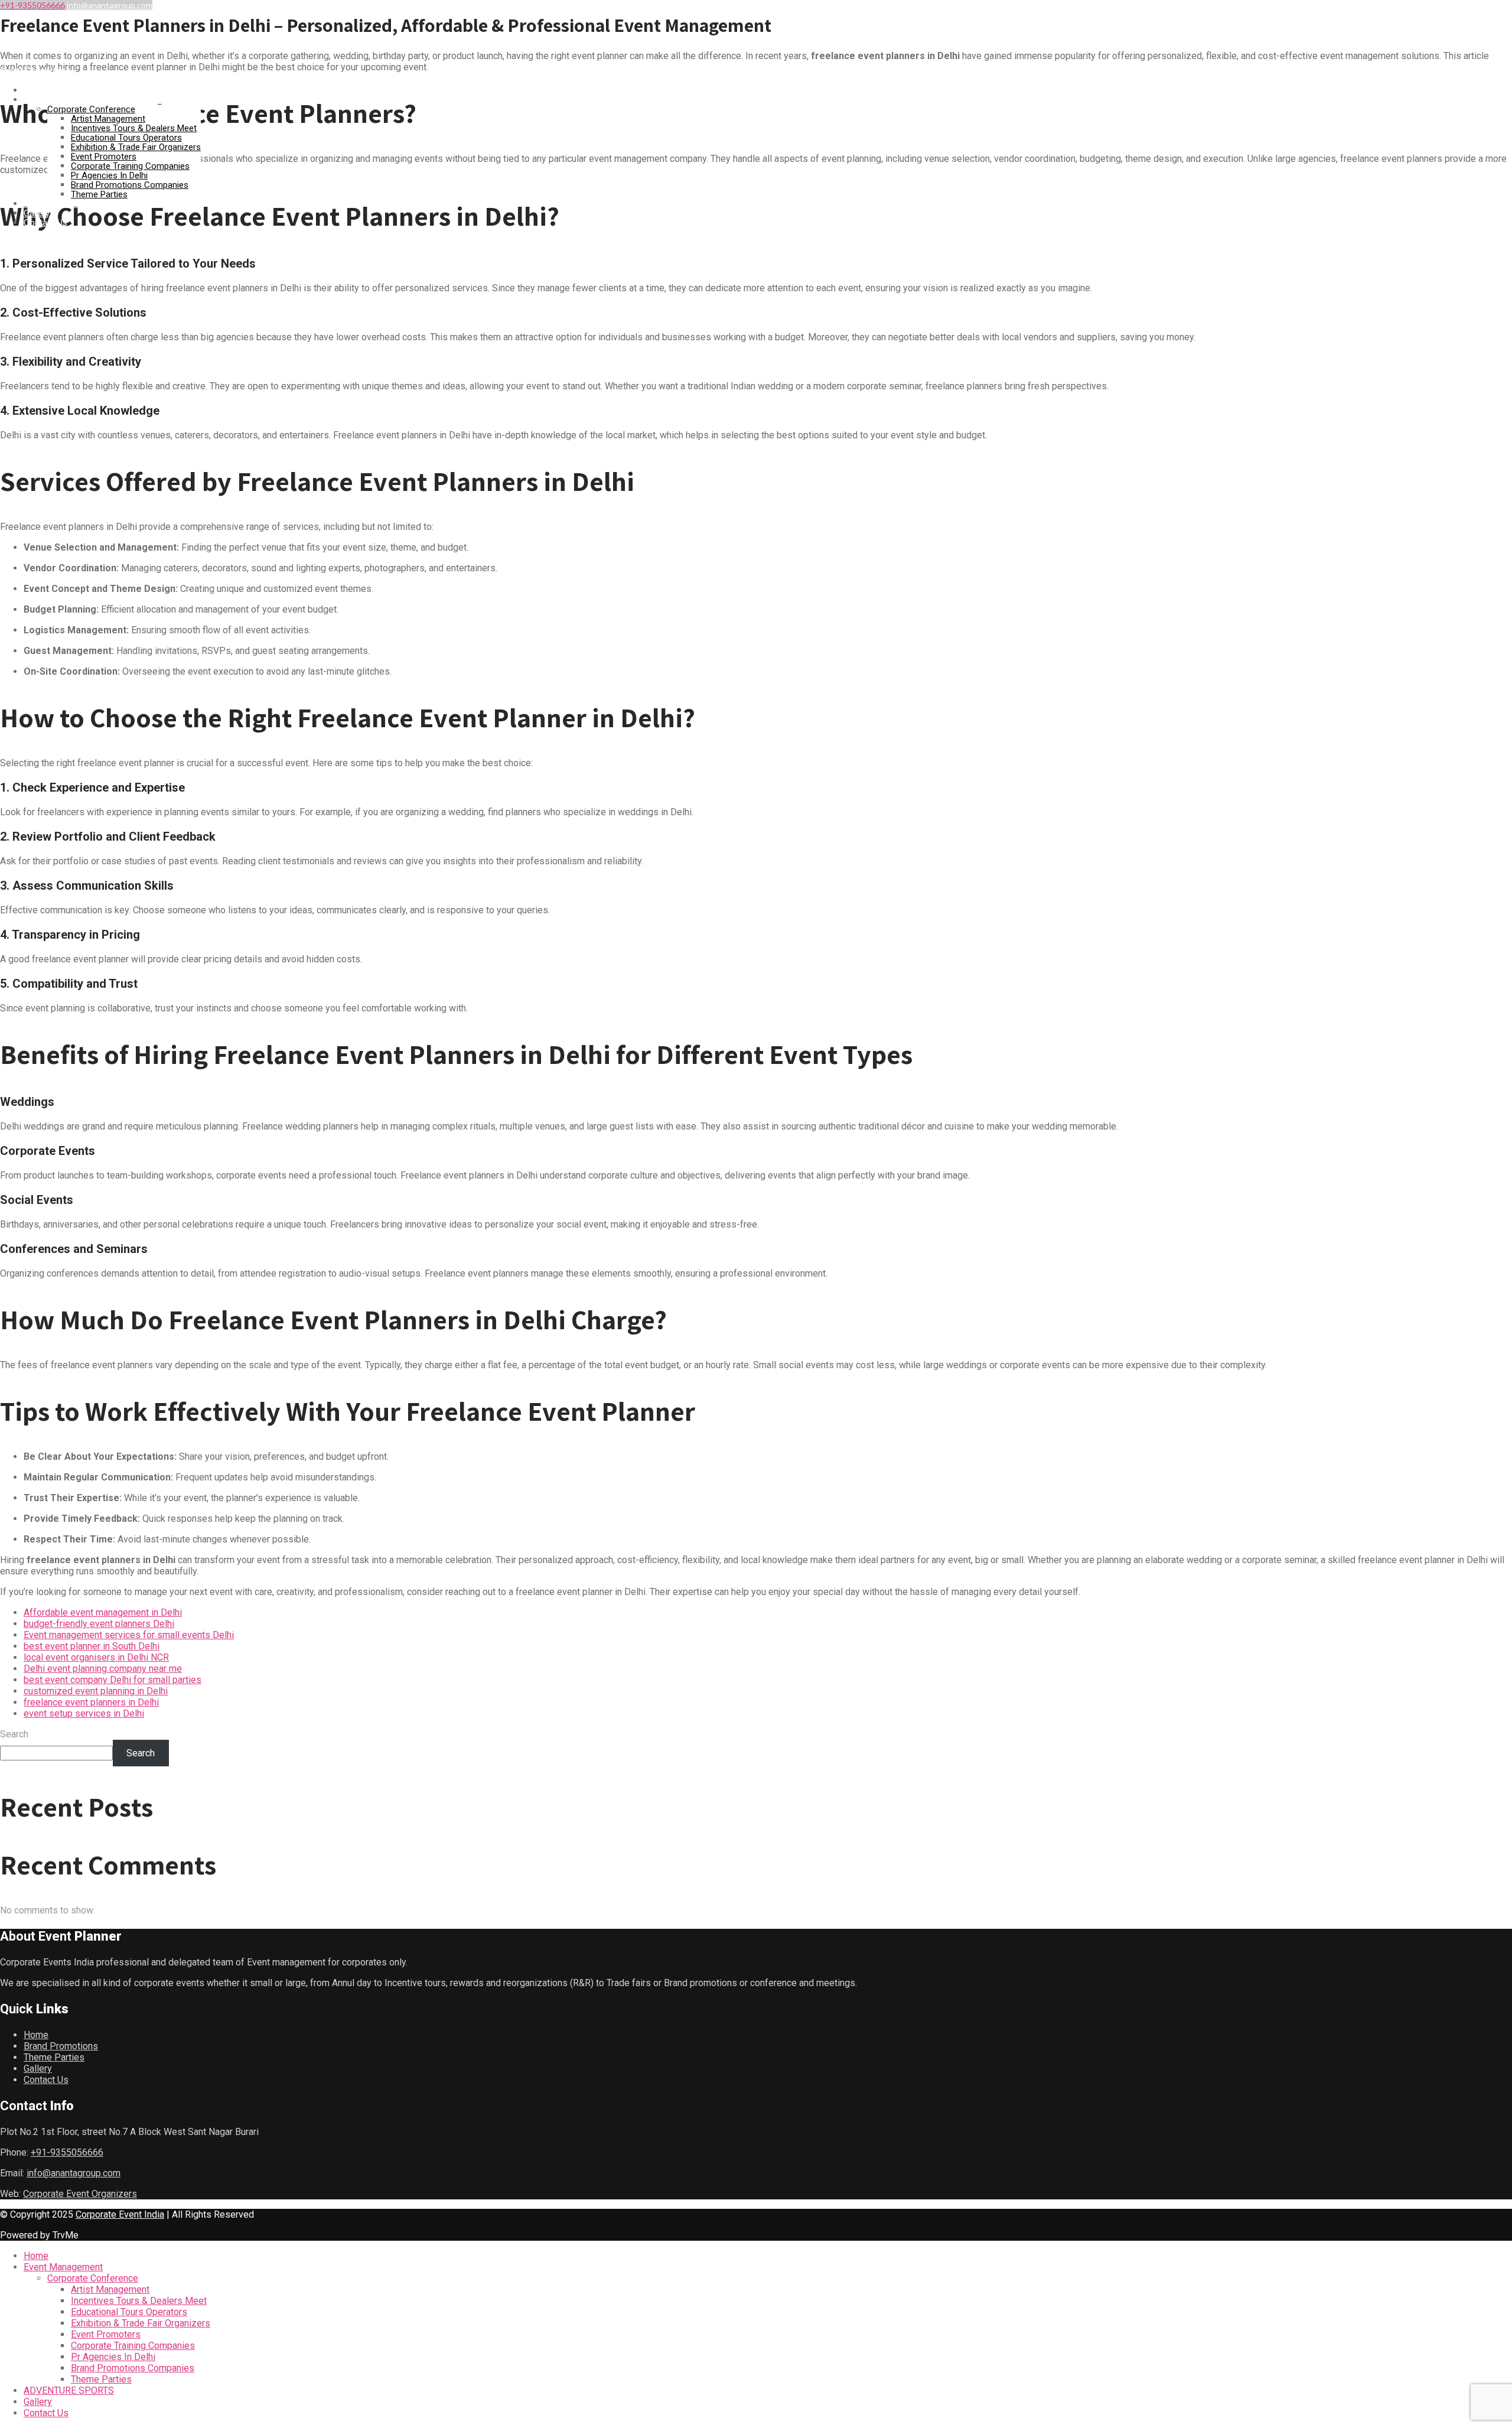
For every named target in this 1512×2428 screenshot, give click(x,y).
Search (14, 1734)
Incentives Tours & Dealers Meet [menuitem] (139, 2301)
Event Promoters (104, 157)
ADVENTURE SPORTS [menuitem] (69, 2390)
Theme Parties (99, 194)
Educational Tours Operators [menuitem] (129, 2312)
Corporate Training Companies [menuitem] (133, 2346)
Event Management (61, 100)
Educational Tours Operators (126, 138)
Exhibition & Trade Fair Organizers (136, 147)
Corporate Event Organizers (80, 2194)
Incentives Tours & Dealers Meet (134, 128)
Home (35, 90)
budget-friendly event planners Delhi (99, 1624)
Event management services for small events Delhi (129, 1635)
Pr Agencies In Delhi (109, 175)
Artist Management (108, 119)
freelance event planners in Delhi (91, 1702)
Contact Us (45, 223)
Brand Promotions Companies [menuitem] (133, 2368)
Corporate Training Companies (130, 166)
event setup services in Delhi (84, 1713)
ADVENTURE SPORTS (65, 204)
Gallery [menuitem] (38, 2402)
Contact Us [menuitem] (46, 2413)
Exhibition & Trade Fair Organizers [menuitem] (141, 2323)
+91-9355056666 (32, 5)
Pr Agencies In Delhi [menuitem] (113, 2357)
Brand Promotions (61, 2046)
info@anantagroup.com (110, 5)
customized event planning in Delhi (96, 1691)
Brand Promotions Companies (130, 185)
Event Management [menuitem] (63, 2267)
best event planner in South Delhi (92, 1646)
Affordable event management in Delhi (103, 1612)
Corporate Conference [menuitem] (93, 2278)
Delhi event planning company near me (103, 1669)
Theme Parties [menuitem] (101, 2379)
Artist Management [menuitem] (110, 2289)
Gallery (37, 213)
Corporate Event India (120, 2214)
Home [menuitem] (36, 2256)
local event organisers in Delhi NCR (96, 1657)
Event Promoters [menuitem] (106, 2334)
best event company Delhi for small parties (113, 1680)
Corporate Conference (91, 109)
